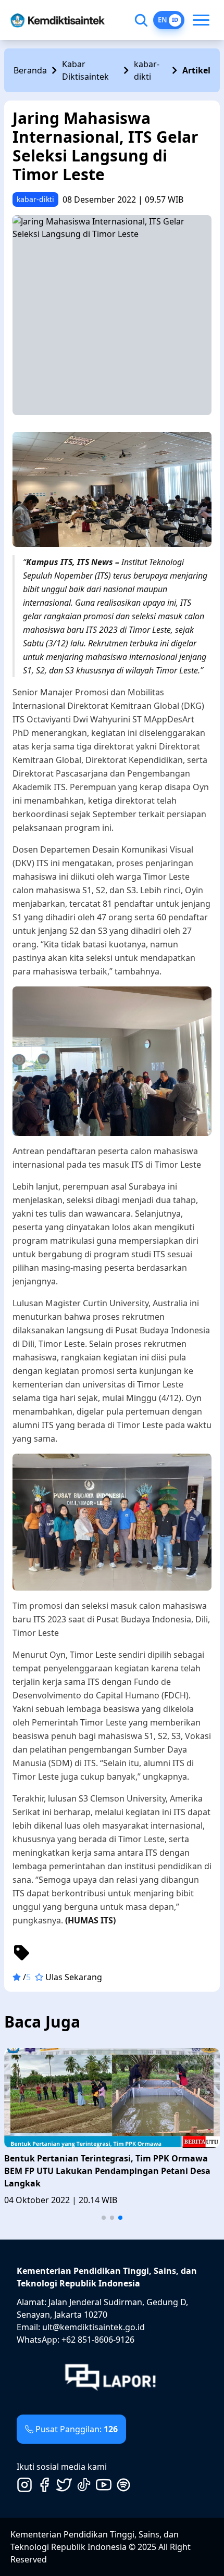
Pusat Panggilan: (77, 2429)
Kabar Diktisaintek (85, 70)
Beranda (30, 70)
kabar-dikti (147, 70)
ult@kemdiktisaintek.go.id (94, 2327)
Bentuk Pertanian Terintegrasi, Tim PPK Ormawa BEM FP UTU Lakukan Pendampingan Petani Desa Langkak (107, 2171)
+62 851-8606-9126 (98, 2340)
